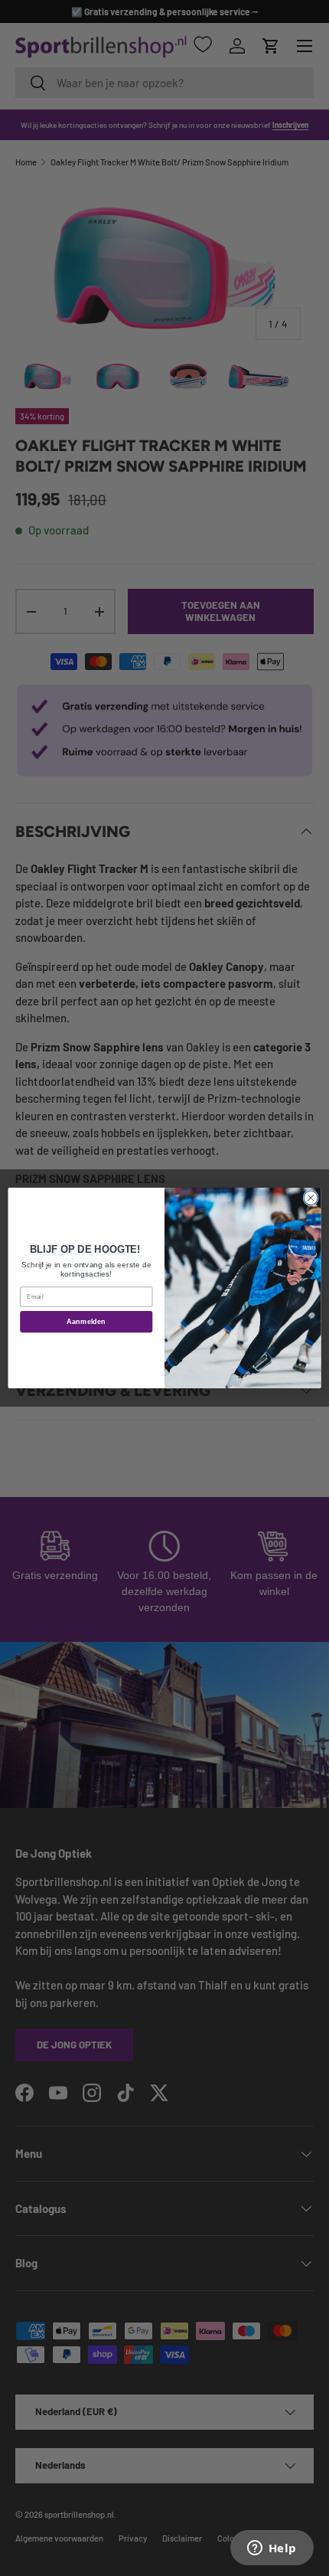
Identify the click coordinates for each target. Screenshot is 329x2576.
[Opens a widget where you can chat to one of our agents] (272, 2549)
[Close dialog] (311, 1198)
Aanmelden (86, 1322)
